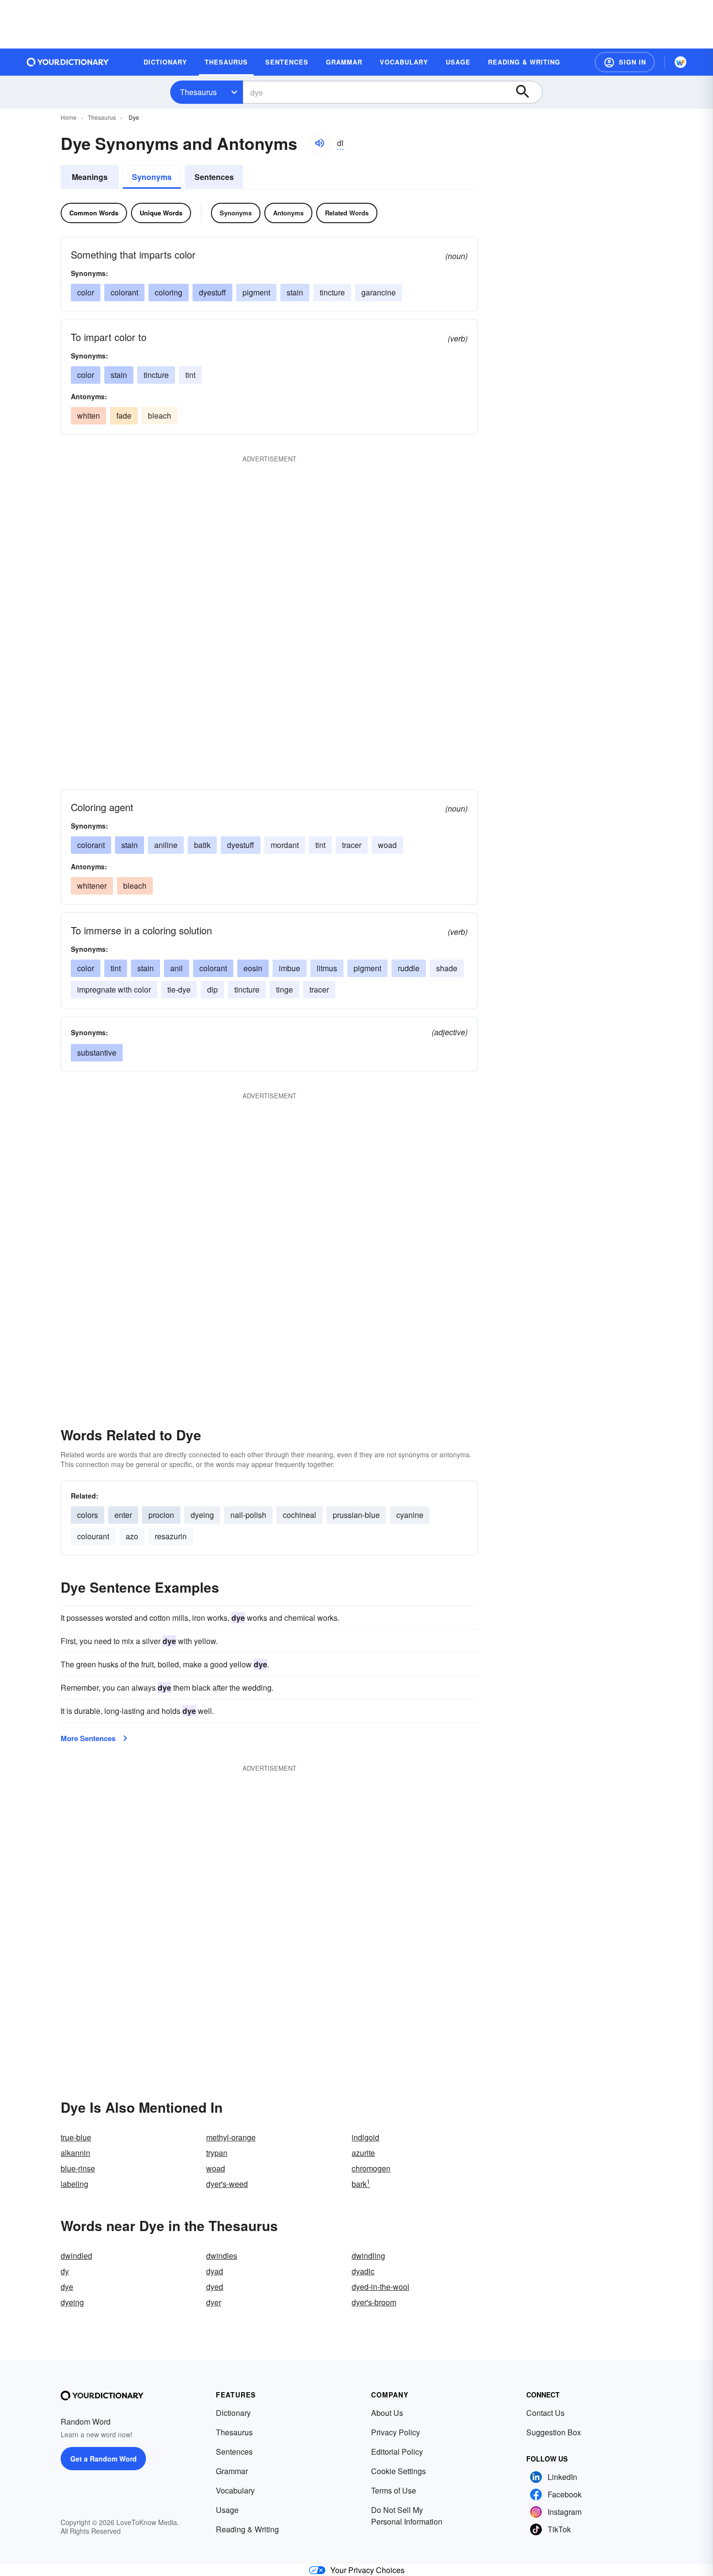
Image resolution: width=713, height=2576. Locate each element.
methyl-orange (231, 2137)
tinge (284, 989)
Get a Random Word (104, 2459)
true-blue (76, 2137)
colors (88, 1515)
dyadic (363, 2271)
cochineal (300, 1515)
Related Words (347, 213)
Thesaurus (198, 92)
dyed (215, 2287)
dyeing (202, 1515)
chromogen (371, 2168)
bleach (160, 416)
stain (295, 292)
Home (69, 117)
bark (361, 2184)
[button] (625, 62)
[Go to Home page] (68, 62)
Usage (227, 2510)
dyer (214, 2302)
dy (65, 2271)
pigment (256, 292)
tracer (352, 845)
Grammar (232, 2471)
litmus (327, 968)
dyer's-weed (227, 2184)
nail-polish (248, 1515)
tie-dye (179, 989)
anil (177, 968)
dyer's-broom (374, 2302)
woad (216, 2168)
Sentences (214, 177)
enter (123, 1515)
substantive (97, 1052)
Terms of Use (394, 2490)
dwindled (76, 2256)
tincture (332, 292)
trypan (217, 2153)
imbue (290, 968)
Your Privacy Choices (367, 2570)
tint (190, 375)
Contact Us (545, 2413)
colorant (124, 292)
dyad (215, 2271)
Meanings (90, 177)
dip (212, 989)
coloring (169, 292)
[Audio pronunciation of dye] (319, 143)
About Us (387, 2413)
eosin (253, 968)
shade (447, 968)
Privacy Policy (396, 2432)
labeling (74, 2184)
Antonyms (288, 213)
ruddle (409, 968)
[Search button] (527, 92)
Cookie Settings (398, 2471)
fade (124, 416)
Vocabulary (235, 2490)
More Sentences (88, 1738)
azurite (363, 2153)
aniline (166, 845)
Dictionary (233, 2413)
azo (132, 1536)
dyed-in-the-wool (381, 2287)
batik (202, 845)
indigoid (365, 2137)
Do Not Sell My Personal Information (407, 2516)
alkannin (75, 2153)
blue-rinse (78, 2168)
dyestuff (212, 292)
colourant (93, 1536)
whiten (89, 416)
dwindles (222, 2256)
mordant (285, 845)
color (86, 292)
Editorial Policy (397, 2452)
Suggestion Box (554, 2432)
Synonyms (152, 177)
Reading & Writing (247, 2529)
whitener (92, 886)
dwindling (368, 2256)
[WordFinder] (681, 62)
